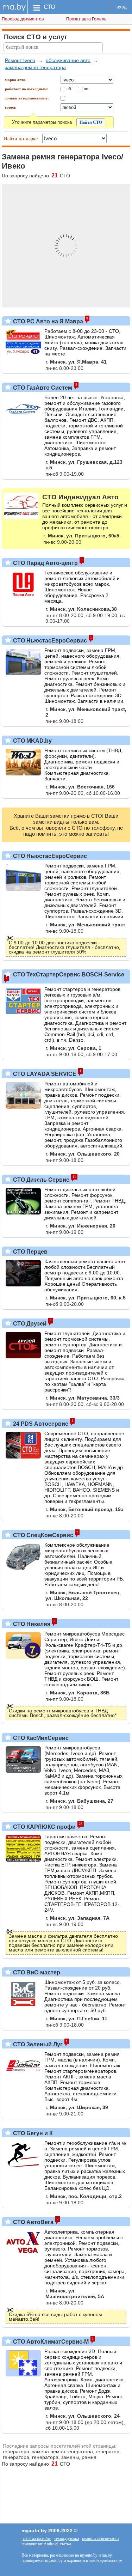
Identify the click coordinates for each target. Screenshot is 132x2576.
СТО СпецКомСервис (42, 1535)
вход (122, 7)
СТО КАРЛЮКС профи (44, 1827)
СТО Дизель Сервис (40, 1180)
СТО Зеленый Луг (37, 2044)
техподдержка (67, 2539)
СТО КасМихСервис (40, 1738)
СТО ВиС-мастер (36, 1972)
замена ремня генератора (35, 67)
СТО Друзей (29, 1324)
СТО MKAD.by (32, 741)
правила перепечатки (100, 2539)
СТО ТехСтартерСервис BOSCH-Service (68, 975)
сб (69, 89)
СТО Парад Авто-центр (45, 563)
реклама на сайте (36, 2539)
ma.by (14, 7)
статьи (65, 2544)
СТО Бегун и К (32, 2133)
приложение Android (40, 2544)
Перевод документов (23, 19)
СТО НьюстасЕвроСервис (49, 641)
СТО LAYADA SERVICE (44, 1074)
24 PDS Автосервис (40, 1424)
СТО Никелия (31, 1624)
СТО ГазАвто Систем (42, 388)
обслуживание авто (68, 60)
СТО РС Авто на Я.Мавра (47, 321)
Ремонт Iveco (20, 60)
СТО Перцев (30, 1252)
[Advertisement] (66, 2492)
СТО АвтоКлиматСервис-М (50, 2342)
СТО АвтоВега (33, 2222)
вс (86, 89)
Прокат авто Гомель (86, 19)
